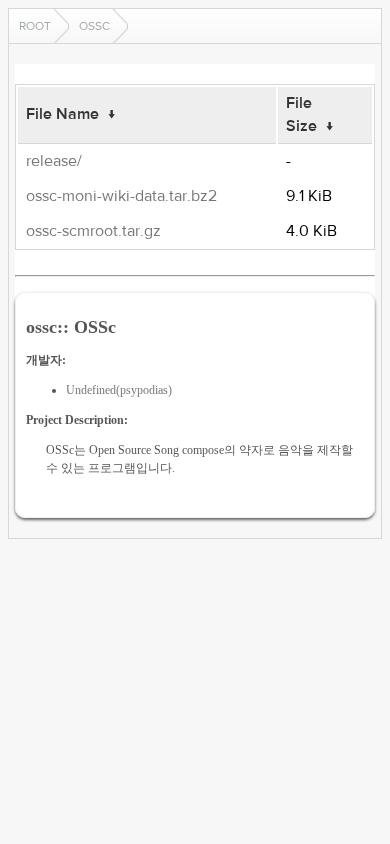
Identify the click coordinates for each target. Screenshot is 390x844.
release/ (54, 161)
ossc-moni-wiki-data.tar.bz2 (121, 196)
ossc (94, 26)
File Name (62, 114)
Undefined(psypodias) (119, 390)
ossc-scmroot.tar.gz (93, 231)
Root (35, 26)
